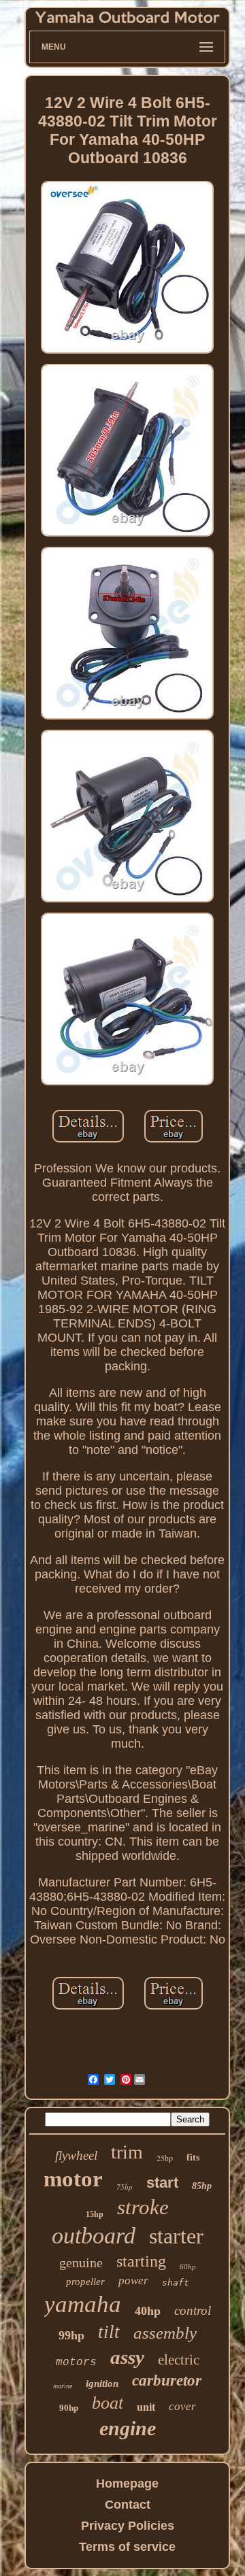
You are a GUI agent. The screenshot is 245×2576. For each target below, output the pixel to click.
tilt (109, 2332)
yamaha (83, 2304)
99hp (71, 2335)
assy (127, 2357)
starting (141, 2261)
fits (193, 2157)
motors (76, 2362)
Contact (128, 2505)
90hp (69, 2408)
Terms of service (127, 2547)
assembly (165, 2333)
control (193, 2310)
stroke (143, 2207)
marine (63, 2386)
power (133, 2281)
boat (108, 2403)
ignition (102, 2384)
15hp (95, 2214)
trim (127, 2152)
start (162, 2183)
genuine (81, 2263)
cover (182, 2406)
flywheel (76, 2155)
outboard (94, 2236)
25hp (165, 2158)
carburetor (167, 2380)
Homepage (127, 2484)
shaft (176, 2283)
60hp (188, 2267)
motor (73, 2179)
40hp (148, 2311)
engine (128, 2428)
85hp (202, 2186)
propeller (85, 2282)
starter (176, 2236)
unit (146, 2407)
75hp (125, 2187)
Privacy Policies (128, 2526)
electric (179, 2360)
